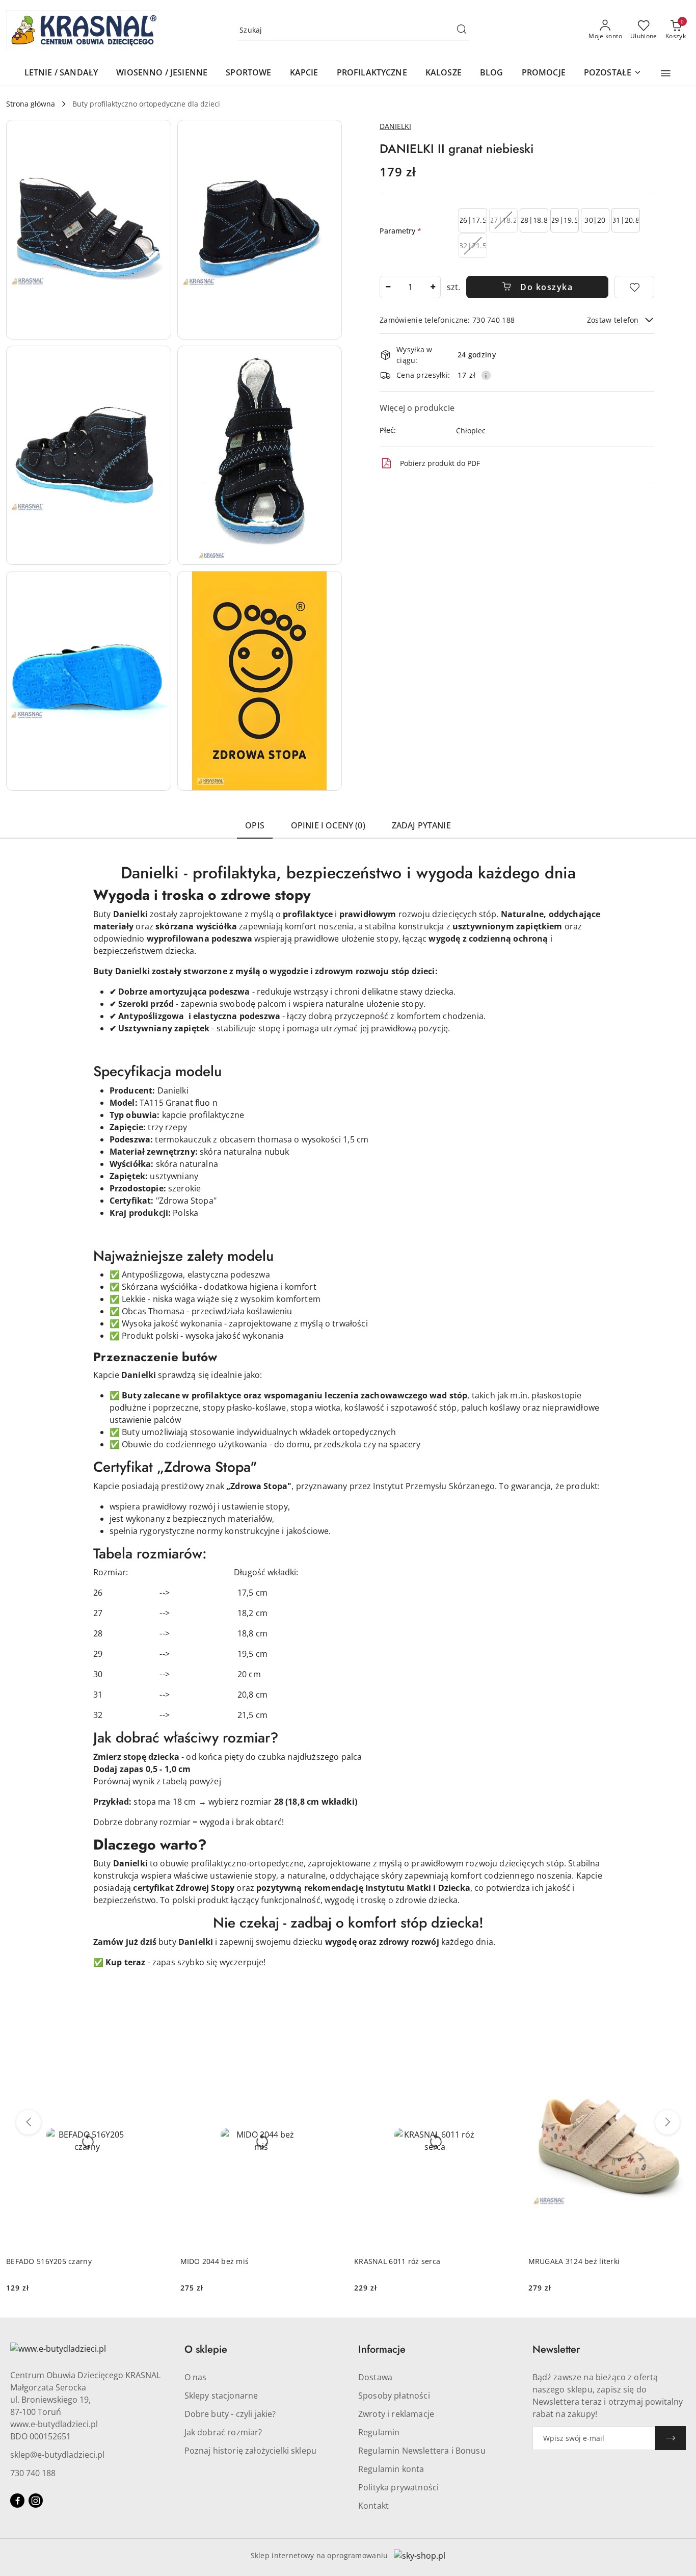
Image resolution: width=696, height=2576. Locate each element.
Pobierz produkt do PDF (440, 463)
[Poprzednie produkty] (29, 2122)
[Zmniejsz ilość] (388, 287)
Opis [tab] (255, 825)
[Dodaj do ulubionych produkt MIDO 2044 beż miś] (330, 2045)
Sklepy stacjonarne (221, 2396)
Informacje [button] (382, 2349)
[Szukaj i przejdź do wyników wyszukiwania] (462, 30)
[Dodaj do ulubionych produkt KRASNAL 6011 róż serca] (504, 2045)
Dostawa (375, 2377)
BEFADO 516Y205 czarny (49, 2261)
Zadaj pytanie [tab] (421, 825)
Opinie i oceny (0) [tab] (328, 825)
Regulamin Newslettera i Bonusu (422, 2451)
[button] (666, 73)
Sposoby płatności (394, 2396)
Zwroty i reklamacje (396, 2414)
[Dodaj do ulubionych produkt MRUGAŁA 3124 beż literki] (678, 2045)
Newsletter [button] (556, 2349)
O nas (196, 2377)
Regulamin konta (391, 2469)
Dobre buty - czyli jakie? (230, 2414)
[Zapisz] (671, 2438)
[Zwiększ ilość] (433, 287)
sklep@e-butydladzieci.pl (57, 2455)
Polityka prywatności (398, 2487)
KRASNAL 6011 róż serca (397, 2261)
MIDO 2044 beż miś (215, 2261)
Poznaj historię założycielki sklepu (251, 2451)
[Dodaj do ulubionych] (634, 287)
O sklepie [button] (206, 2349)
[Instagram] (36, 2501)
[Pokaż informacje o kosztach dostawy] (486, 375)
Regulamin (379, 2432)
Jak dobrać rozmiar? (223, 2432)
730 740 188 (33, 2473)
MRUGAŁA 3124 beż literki (574, 2261)
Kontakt (373, 2506)
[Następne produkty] (667, 2122)
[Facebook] (17, 2501)
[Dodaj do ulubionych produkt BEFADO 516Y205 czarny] (156, 2045)
